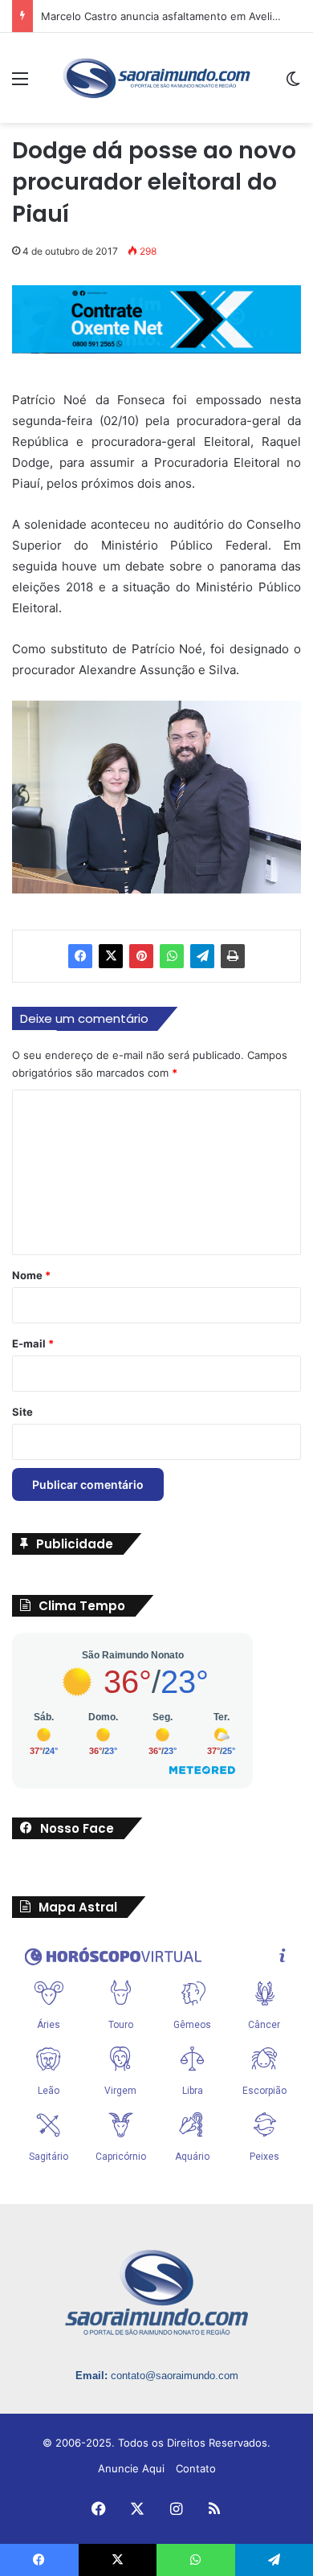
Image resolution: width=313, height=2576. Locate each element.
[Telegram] (202, 956)
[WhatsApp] (172, 956)
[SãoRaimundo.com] (156, 78)
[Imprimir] (233, 956)
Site (22, 1412)
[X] (111, 956)
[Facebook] (80, 956)
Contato (196, 2468)
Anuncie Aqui (131, 2468)
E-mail (33, 1343)
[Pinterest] (141, 956)
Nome (31, 1275)
